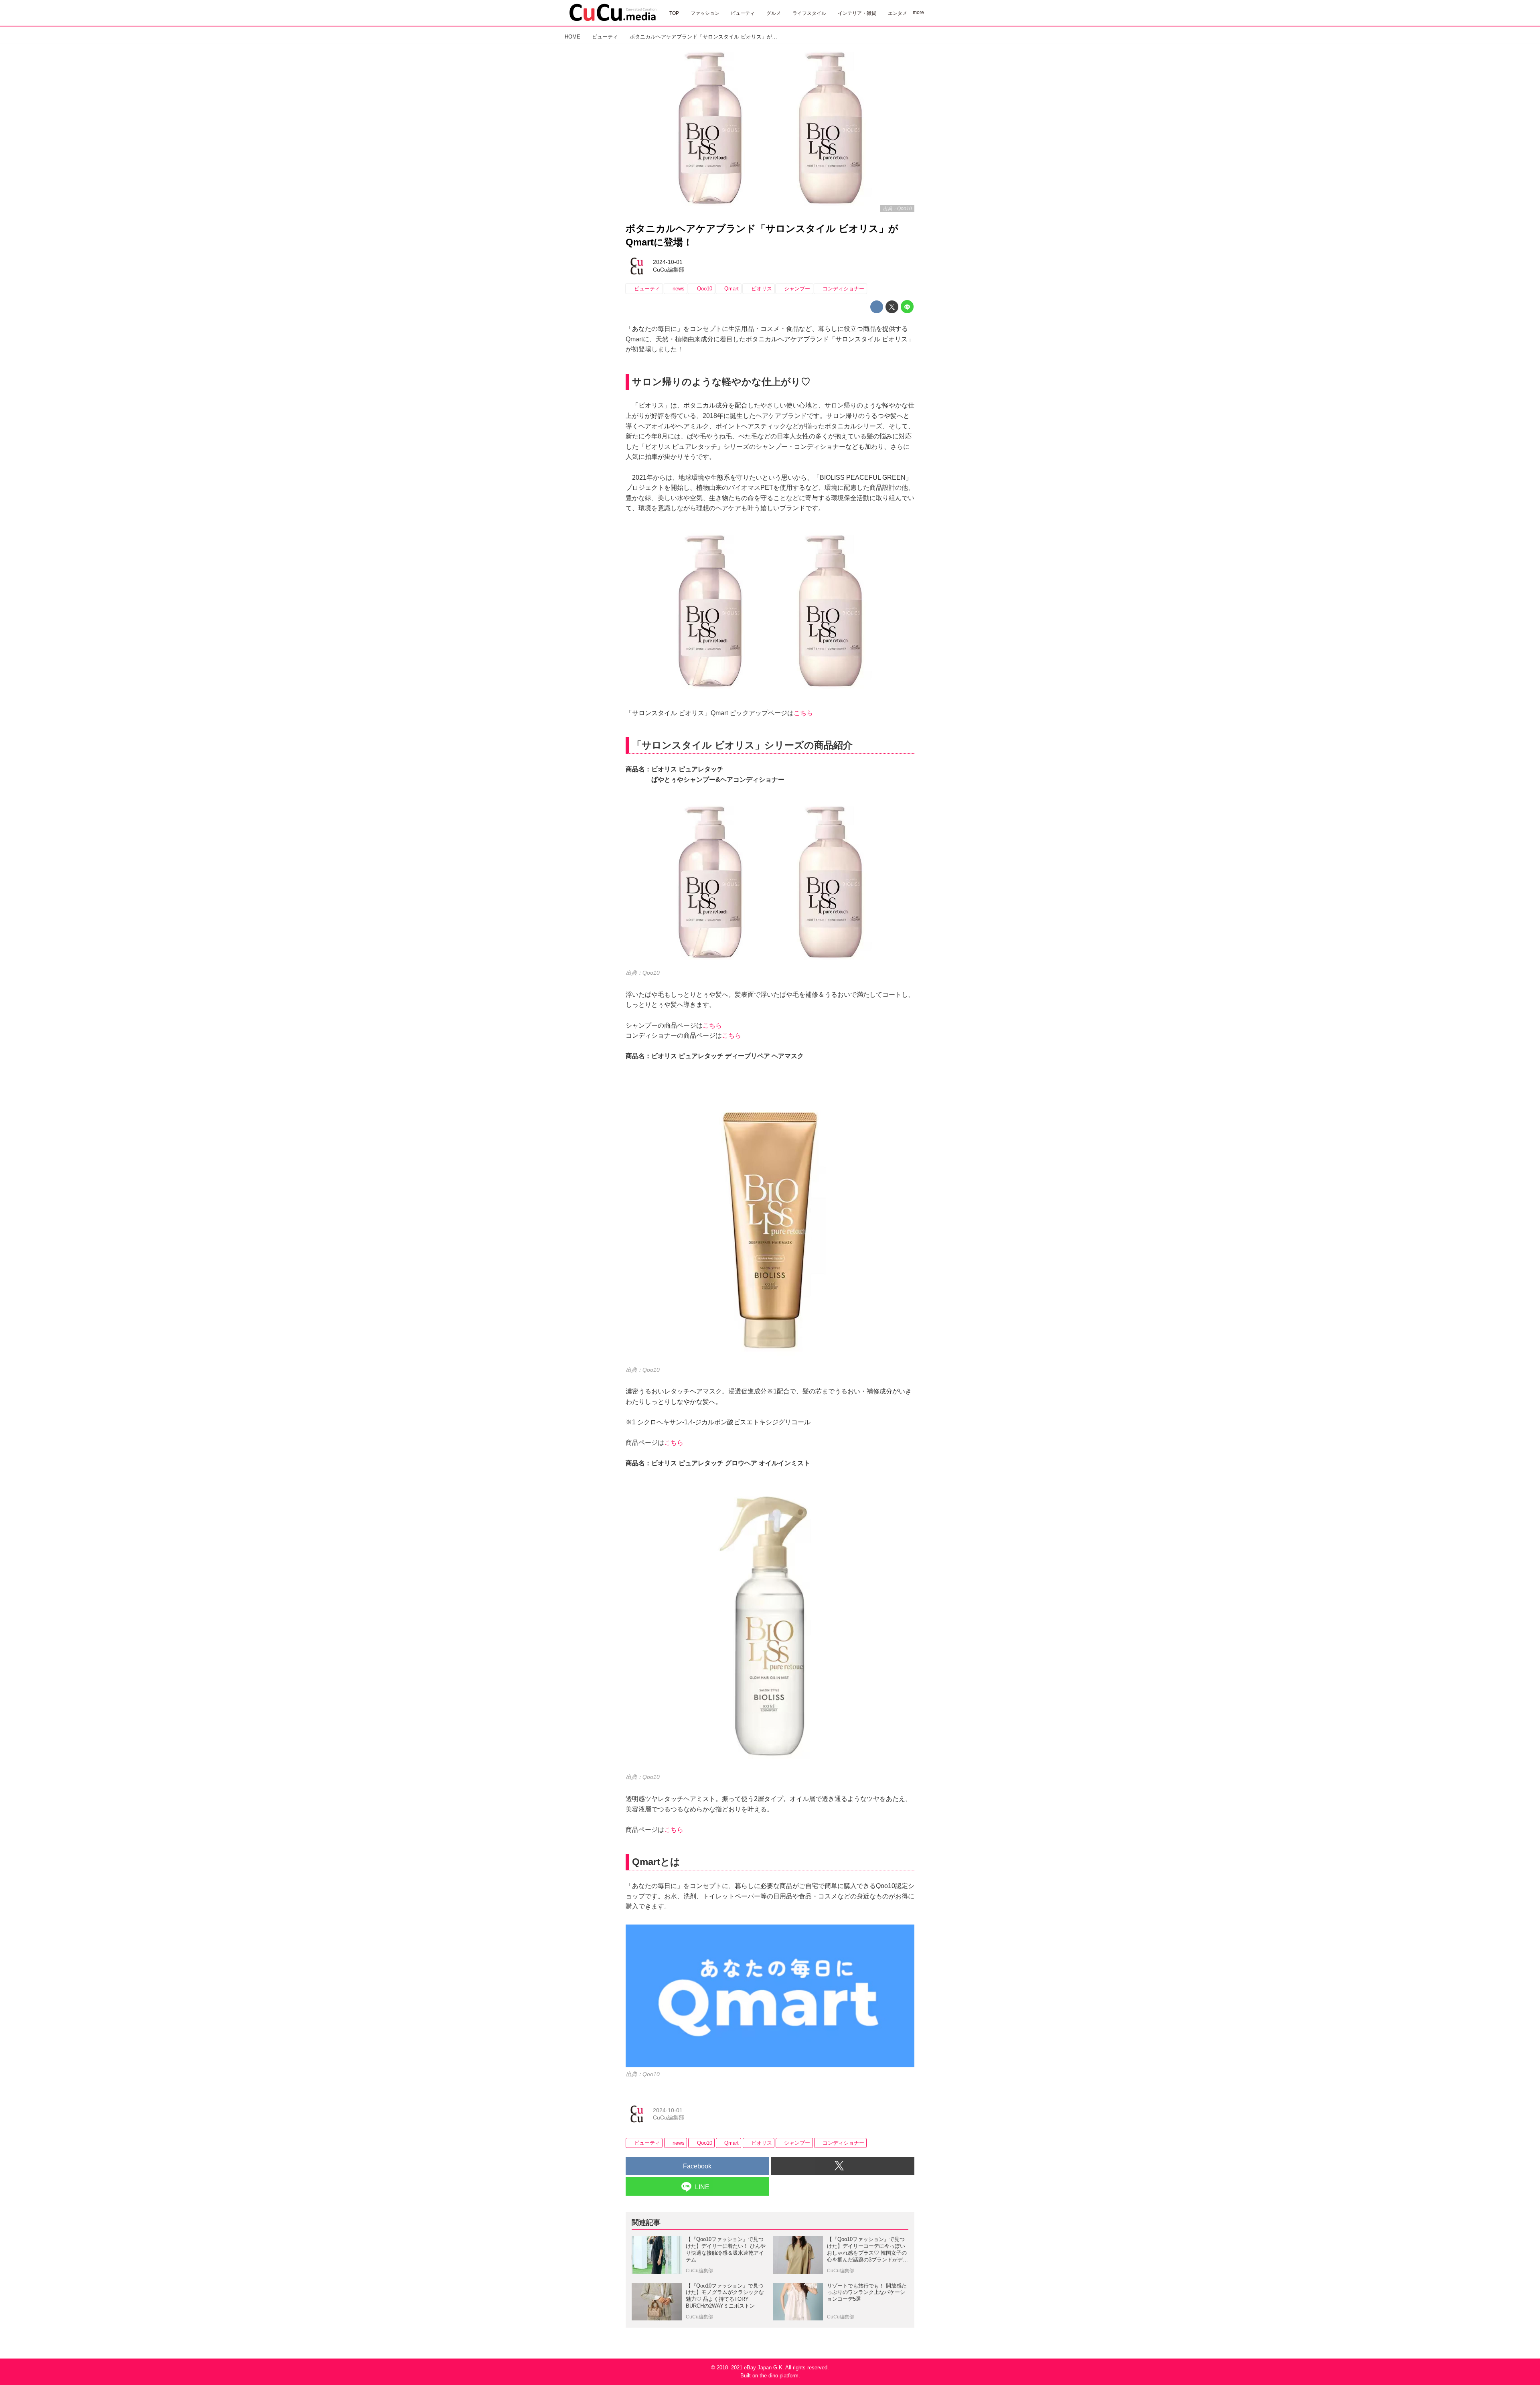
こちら (803, 713)
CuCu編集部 (669, 270)
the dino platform (779, 2376)
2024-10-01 (668, 262)
